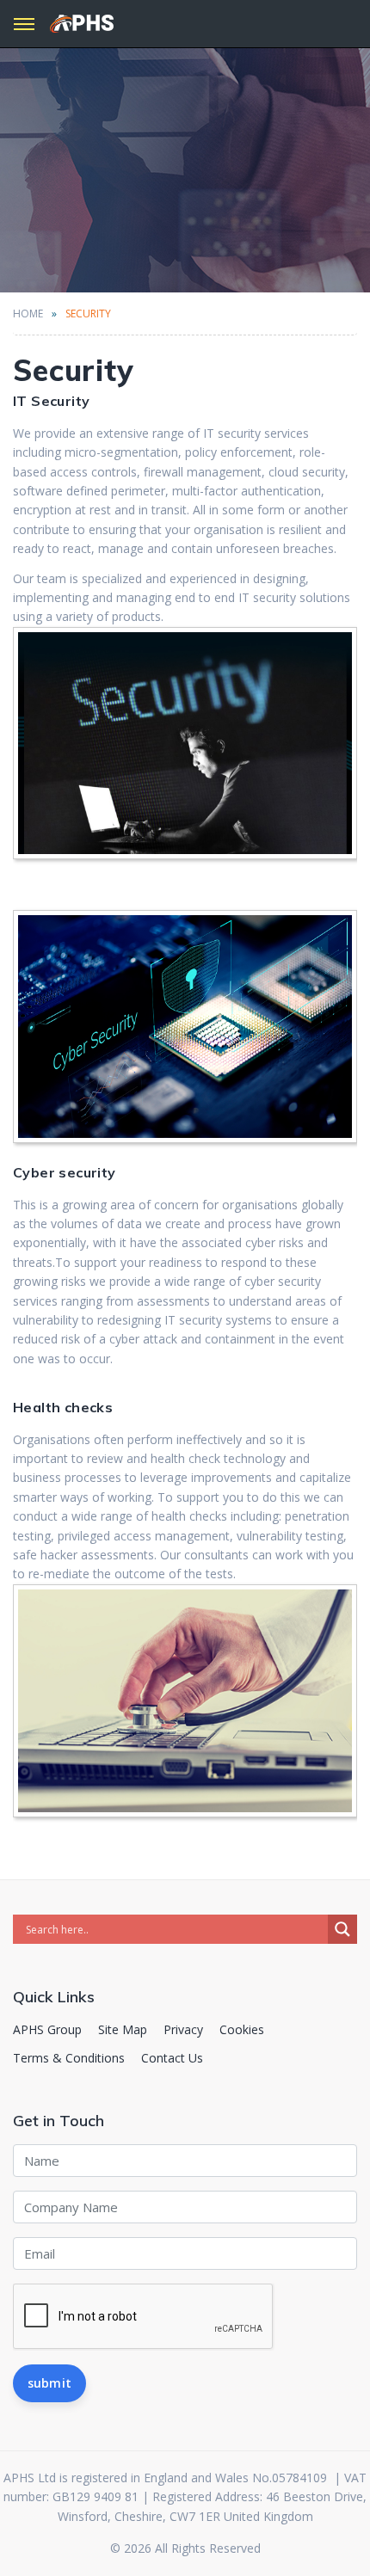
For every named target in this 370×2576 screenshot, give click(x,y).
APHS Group (47, 2029)
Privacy (183, 2029)
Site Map (123, 2029)
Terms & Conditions (69, 2058)
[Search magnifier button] (342, 1929)
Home (28, 314)
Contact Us (172, 2058)
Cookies (242, 2029)
